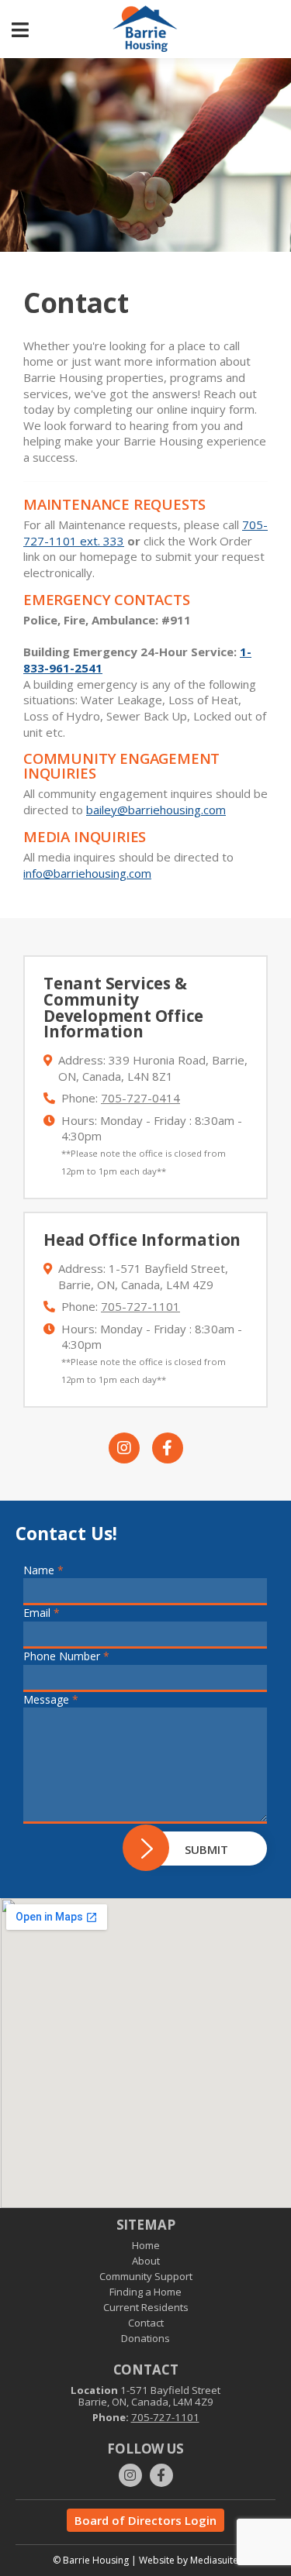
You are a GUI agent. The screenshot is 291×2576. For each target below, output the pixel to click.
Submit (206, 1849)
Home (146, 2245)
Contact (146, 2323)
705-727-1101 (140, 1306)
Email (42, 1613)
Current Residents (146, 2307)
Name (43, 1570)
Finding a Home (145, 2292)
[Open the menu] (20, 29)
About (146, 2261)
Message (51, 1699)
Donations (145, 2338)
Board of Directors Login (145, 2520)
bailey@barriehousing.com (156, 810)
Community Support (146, 2276)
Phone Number (66, 1656)
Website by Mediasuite (189, 2560)
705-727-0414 (140, 1098)
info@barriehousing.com (87, 873)
